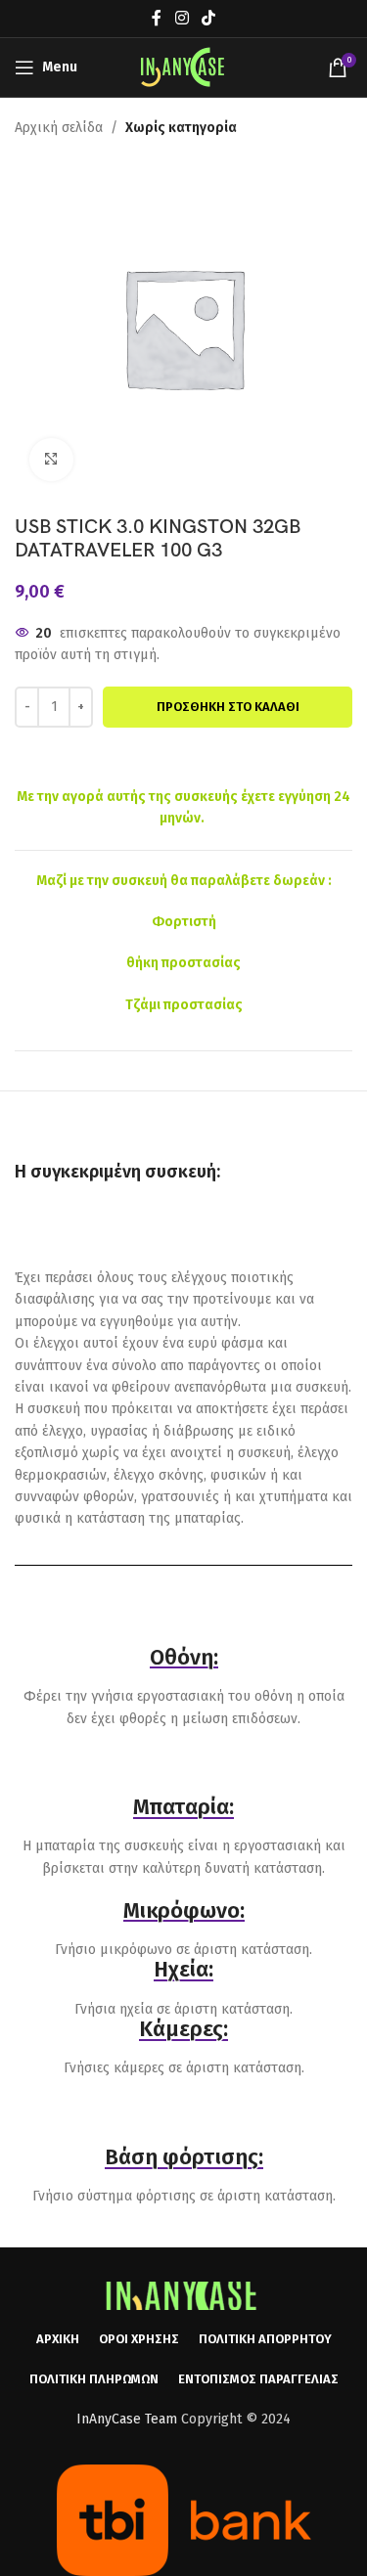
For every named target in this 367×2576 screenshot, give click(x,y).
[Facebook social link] (157, 18)
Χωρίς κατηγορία (181, 128)
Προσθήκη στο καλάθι (228, 707)
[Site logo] (184, 67)
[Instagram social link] (182, 18)
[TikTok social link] (208, 18)
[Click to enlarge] (51, 460)
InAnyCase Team (127, 2419)
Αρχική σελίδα (59, 128)
